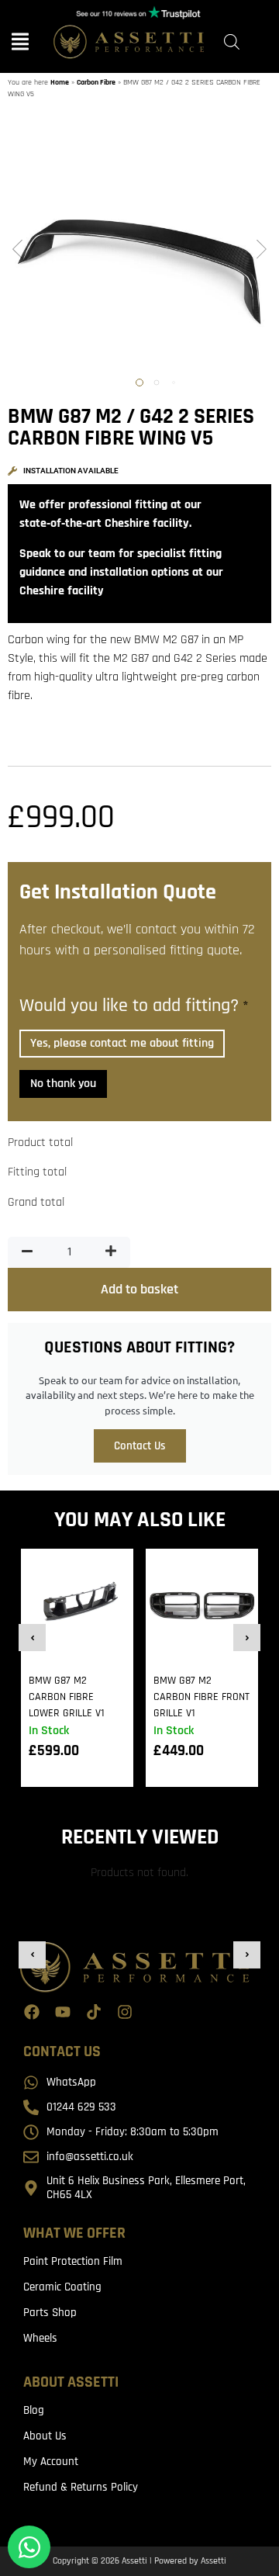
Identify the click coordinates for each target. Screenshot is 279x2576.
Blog (34, 2410)
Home (60, 82)
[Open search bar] (232, 42)
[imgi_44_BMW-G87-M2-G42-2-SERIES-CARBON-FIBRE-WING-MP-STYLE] (139, 251)
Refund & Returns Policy (81, 2487)
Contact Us (140, 1446)
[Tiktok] (94, 2012)
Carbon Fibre (96, 82)
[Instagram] (125, 2012)
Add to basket (139, 1289)
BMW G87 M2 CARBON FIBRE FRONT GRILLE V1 (201, 1697)
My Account (51, 2462)
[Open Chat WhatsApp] (29, 2547)
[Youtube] (63, 2012)
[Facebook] (32, 2012)
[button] (17, 251)
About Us (45, 2436)
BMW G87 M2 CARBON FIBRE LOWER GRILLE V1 (67, 1697)
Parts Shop (50, 2313)
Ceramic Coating (62, 2287)
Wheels (40, 2338)
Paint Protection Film (73, 2261)
